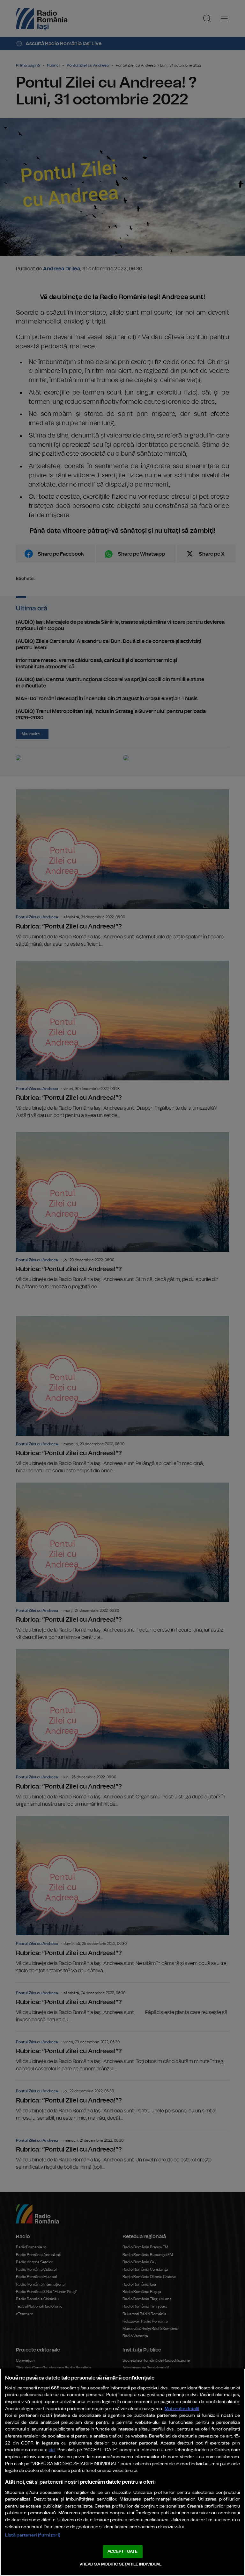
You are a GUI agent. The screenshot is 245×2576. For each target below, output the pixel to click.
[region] (122, 2472)
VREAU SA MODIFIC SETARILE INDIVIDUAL (121, 2564)
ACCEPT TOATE (122, 2552)
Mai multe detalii (182, 2409)
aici (52, 2450)
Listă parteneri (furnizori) (33, 2535)
